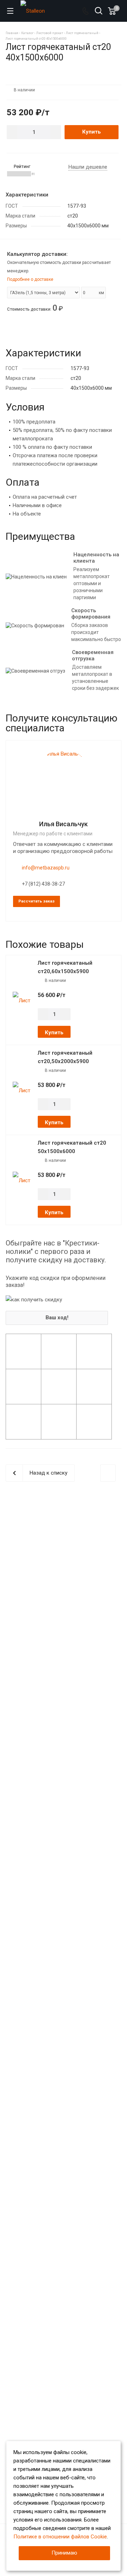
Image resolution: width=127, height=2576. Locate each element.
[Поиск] (99, 11)
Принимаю (64, 2553)
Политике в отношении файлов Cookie (60, 2537)
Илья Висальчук (64, 824)
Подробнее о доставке (30, 279)
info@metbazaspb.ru (46, 868)
